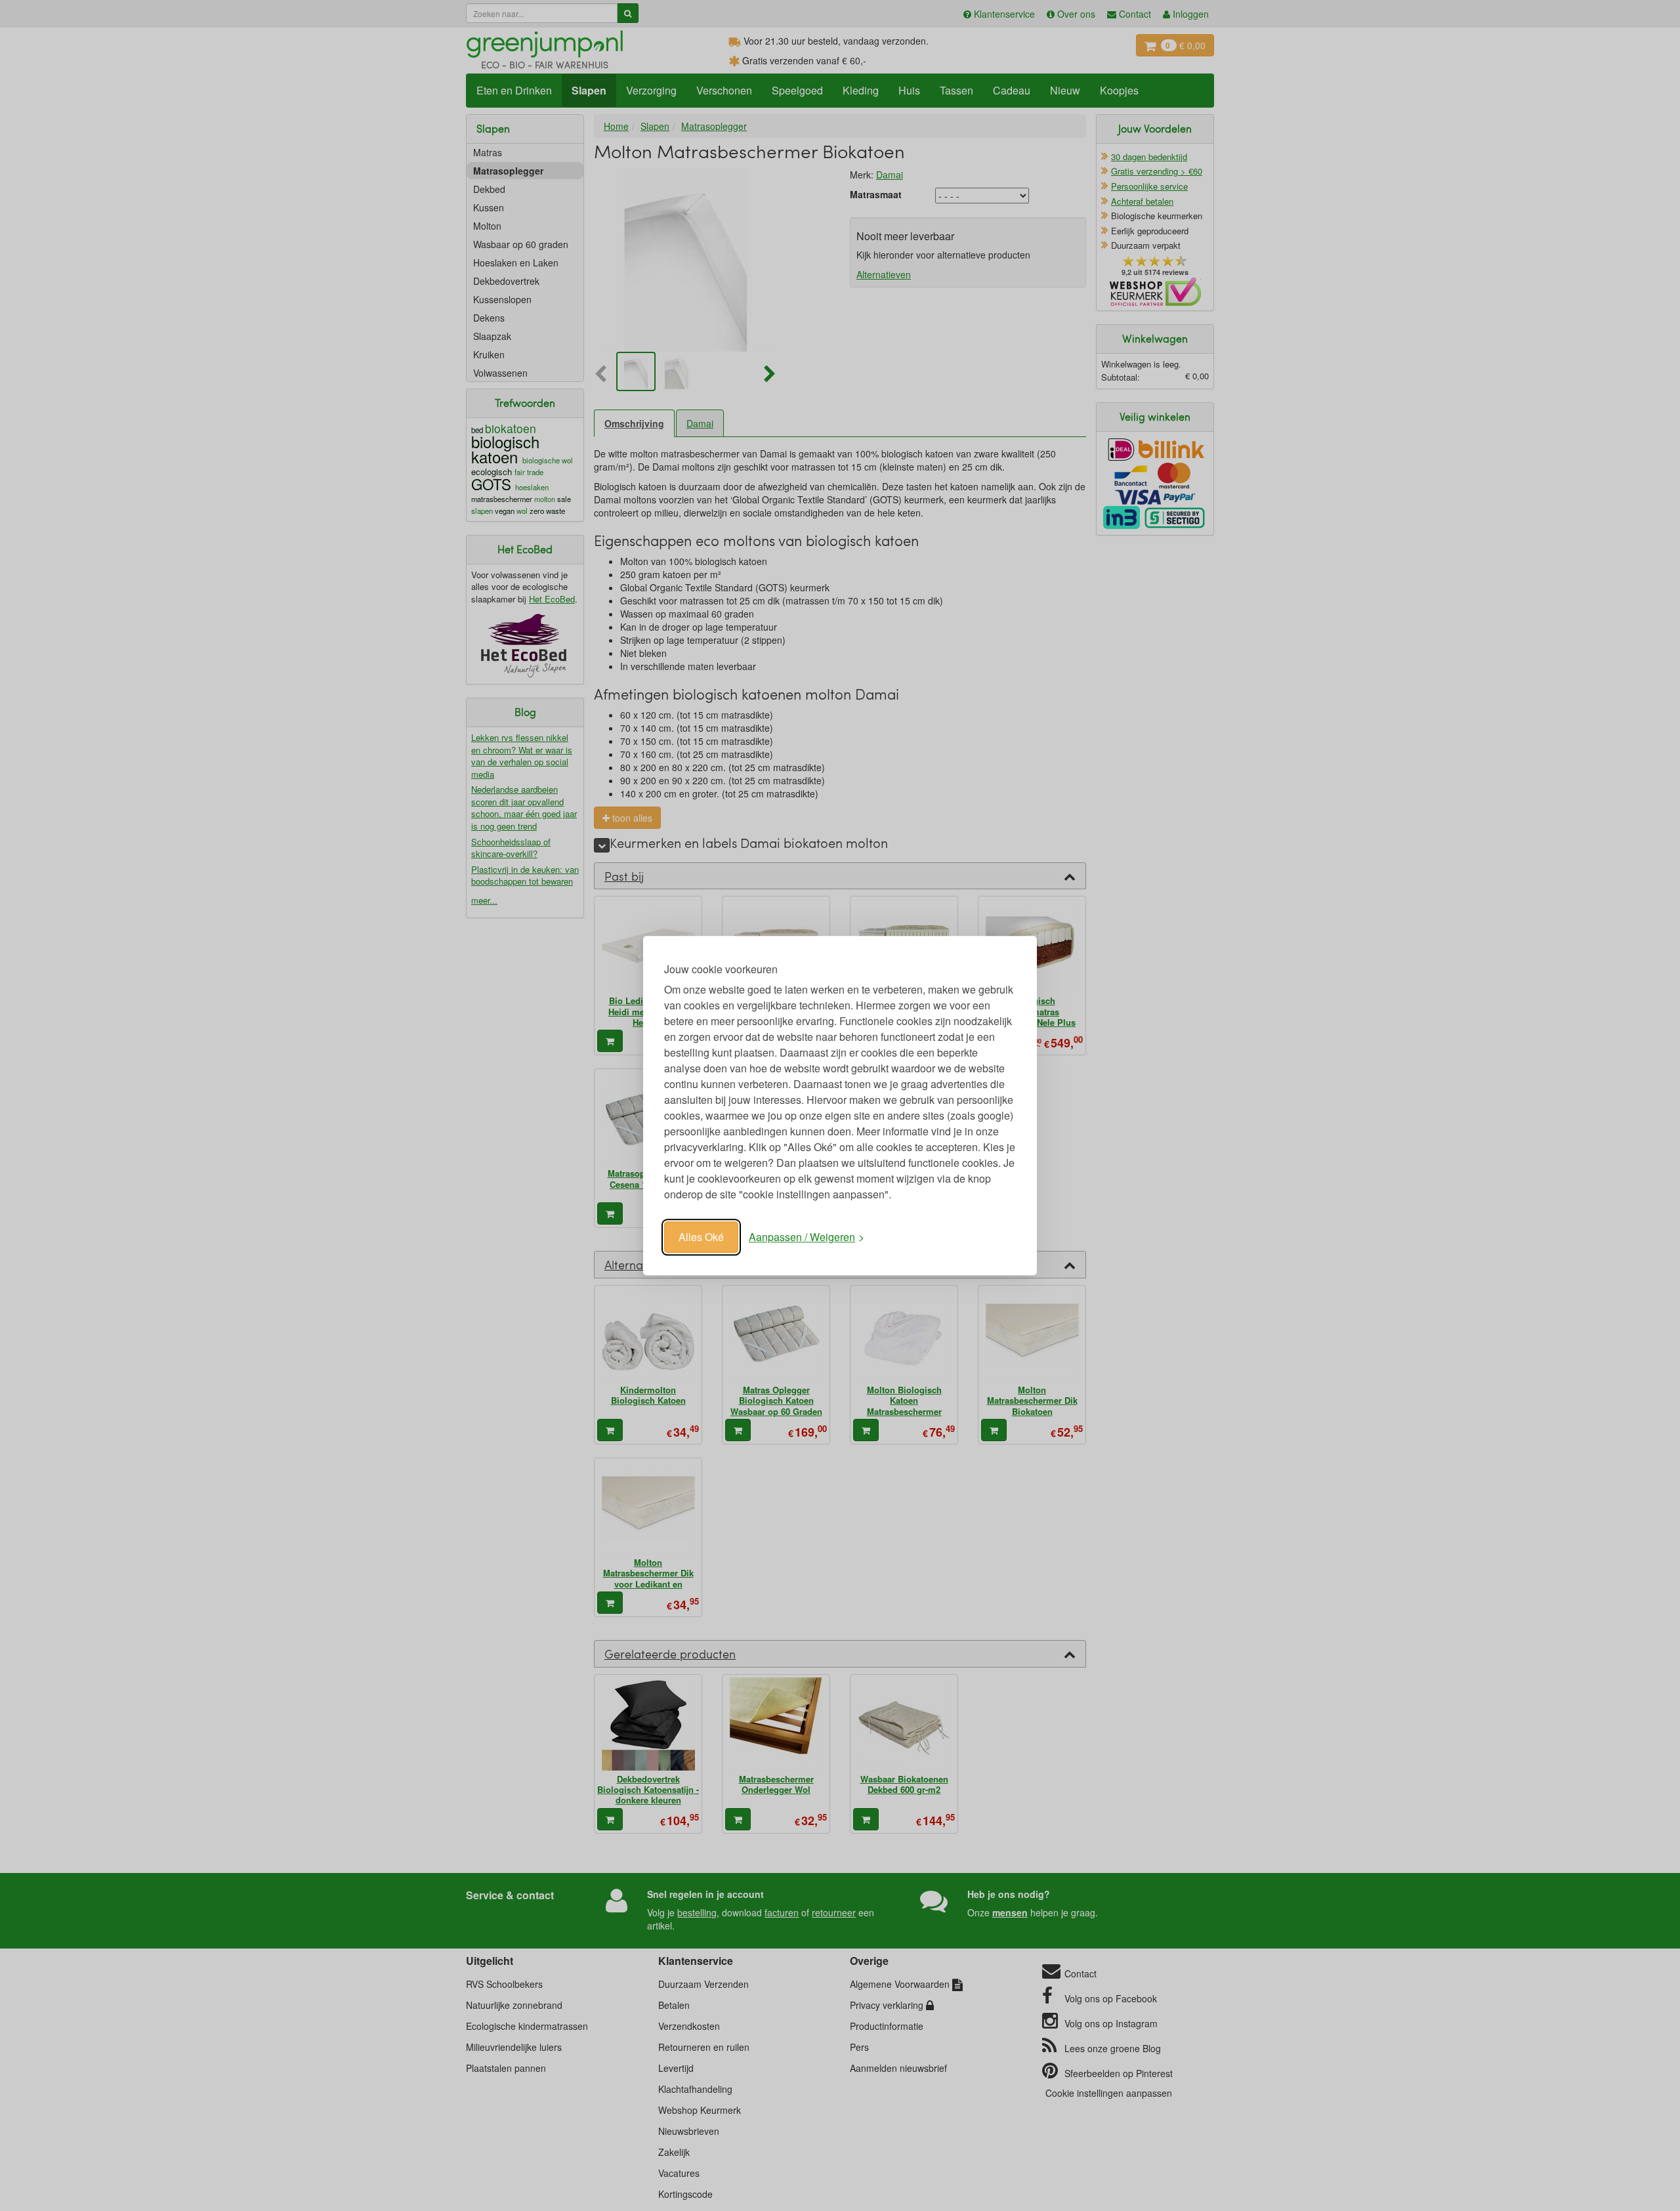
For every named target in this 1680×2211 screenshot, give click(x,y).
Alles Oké (701, 1237)
